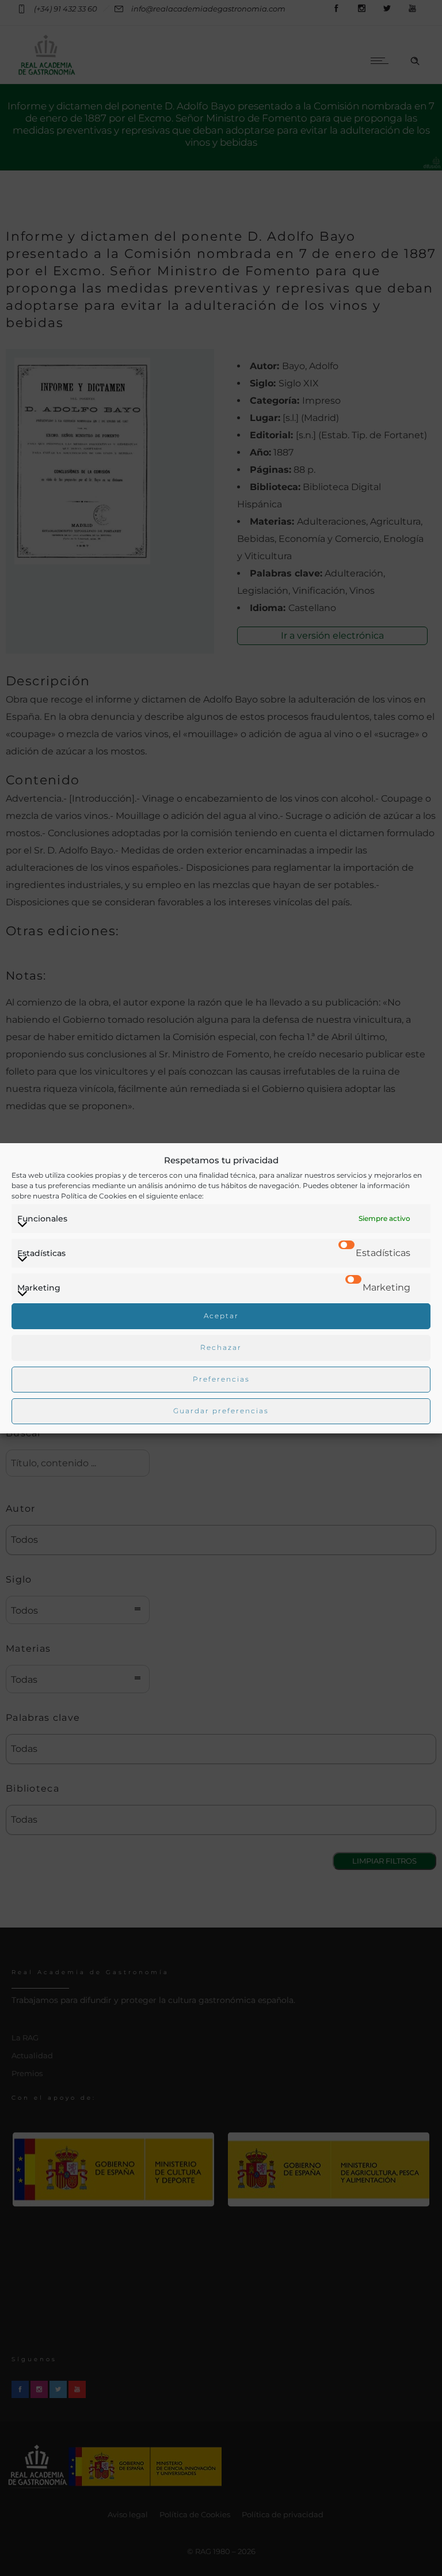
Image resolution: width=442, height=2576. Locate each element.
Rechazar (221, 1347)
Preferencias (221, 1379)
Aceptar (221, 1316)
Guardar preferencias (221, 1411)
